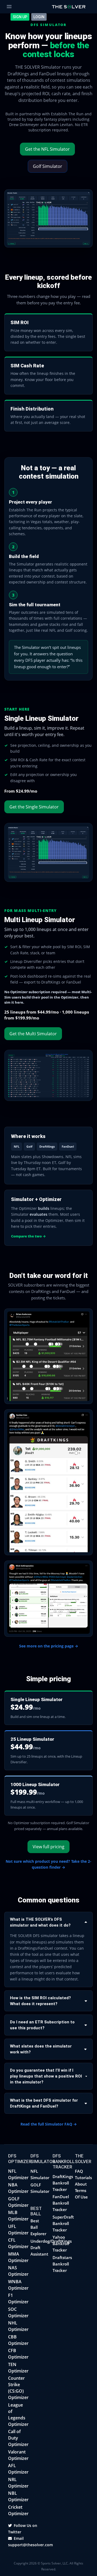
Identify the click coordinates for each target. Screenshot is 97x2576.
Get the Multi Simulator (33, 1034)
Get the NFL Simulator (47, 149)
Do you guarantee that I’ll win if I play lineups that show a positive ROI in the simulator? (46, 2076)
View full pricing (48, 1847)
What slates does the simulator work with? (41, 2049)
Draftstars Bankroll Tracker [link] (62, 2264)
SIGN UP (20, 17)
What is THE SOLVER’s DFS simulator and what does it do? (40, 1922)
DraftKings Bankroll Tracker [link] (63, 2183)
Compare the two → (28, 1236)
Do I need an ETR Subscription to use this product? (42, 2025)
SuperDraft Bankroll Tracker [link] (63, 2223)
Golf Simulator (48, 166)
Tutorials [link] (83, 2178)
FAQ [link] (79, 2171)
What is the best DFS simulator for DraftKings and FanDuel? (44, 2103)
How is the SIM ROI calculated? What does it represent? (40, 2001)
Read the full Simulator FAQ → (49, 2124)
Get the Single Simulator (34, 807)
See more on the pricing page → (49, 1646)
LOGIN (39, 17)
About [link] (81, 2184)
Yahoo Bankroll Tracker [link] (61, 2244)
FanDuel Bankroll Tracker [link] (61, 2203)
